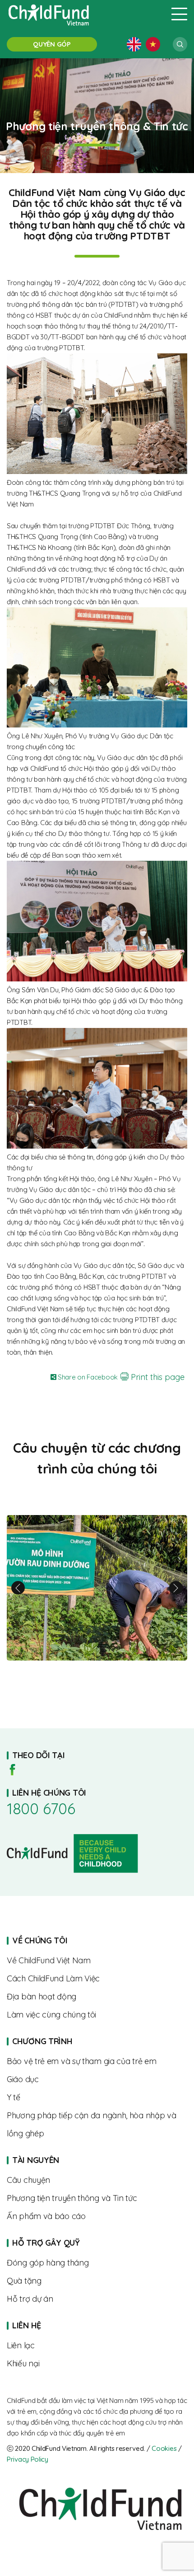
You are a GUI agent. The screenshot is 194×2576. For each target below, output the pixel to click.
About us (97, 1961)
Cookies (164, 2448)
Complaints (97, 2364)
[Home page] (83, 14)
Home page (97, 2041)
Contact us (97, 2346)
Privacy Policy (28, 2459)
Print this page (157, 1377)
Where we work (97, 1997)
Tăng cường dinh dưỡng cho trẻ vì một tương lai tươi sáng (97, 1588)
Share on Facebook (87, 1377)
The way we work (97, 1979)
